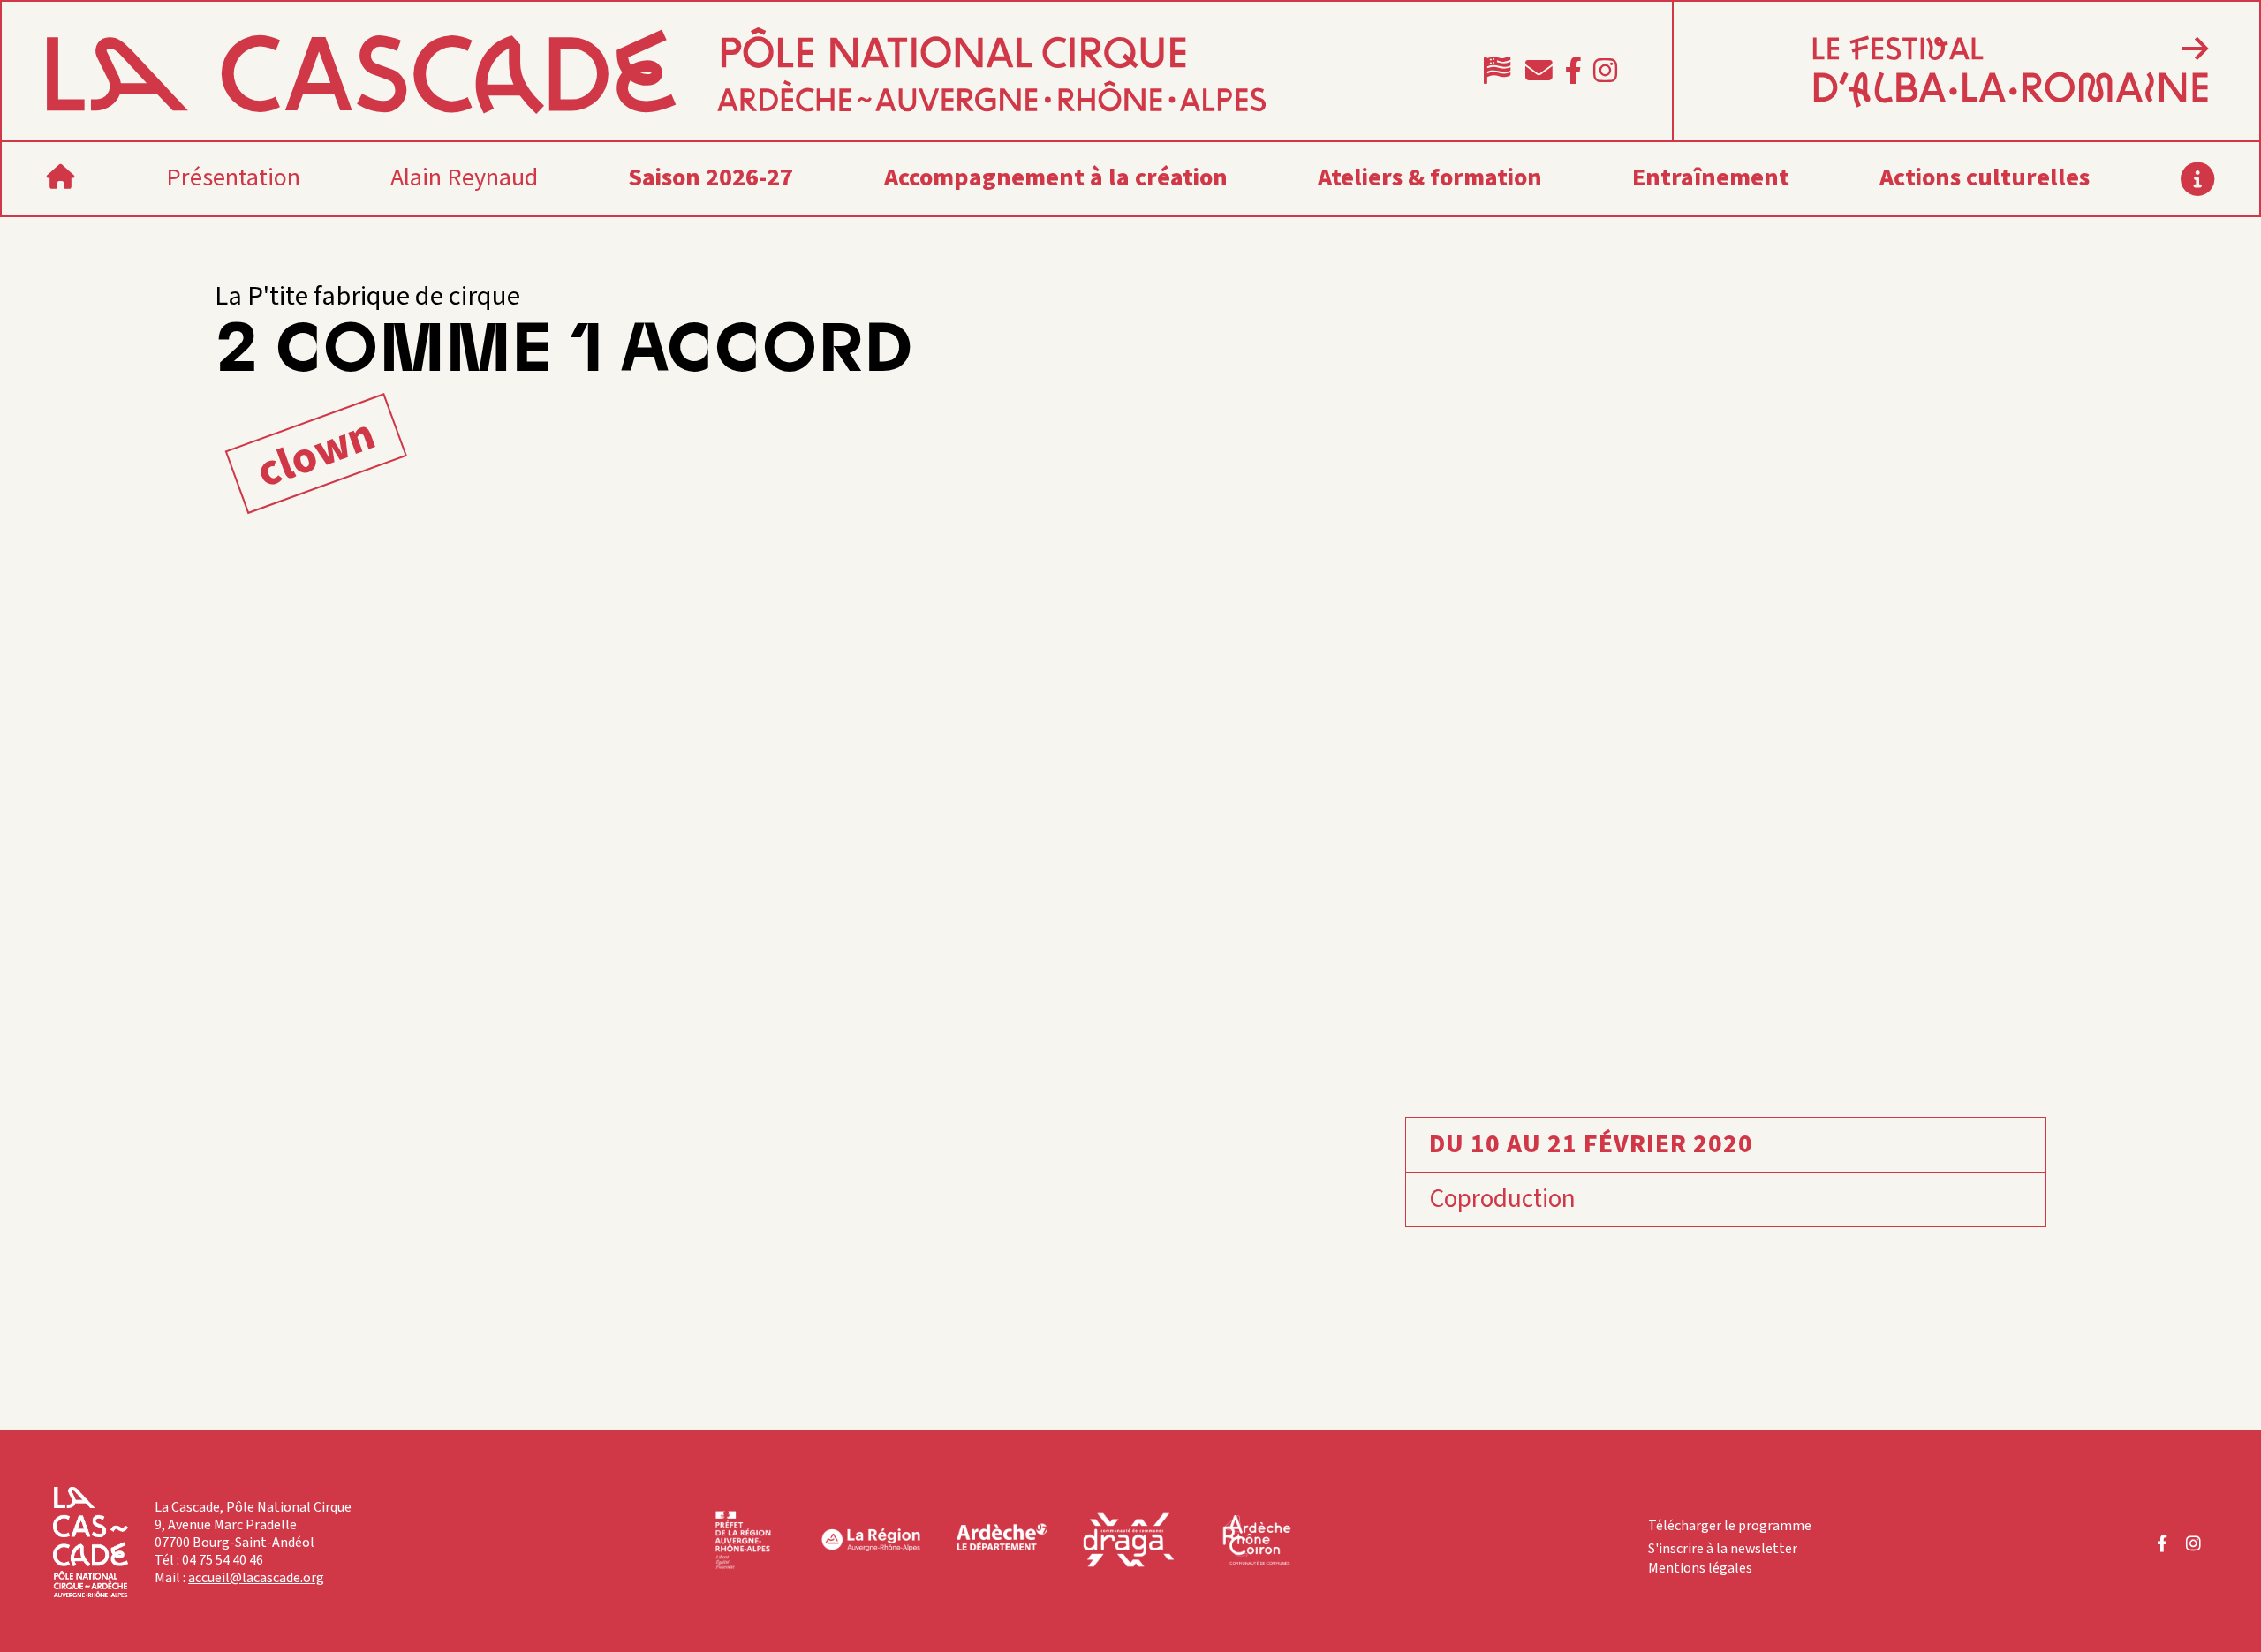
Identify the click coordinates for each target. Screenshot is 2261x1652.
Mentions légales (1700, 1568)
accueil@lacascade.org (256, 1578)
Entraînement (1711, 177)
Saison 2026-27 (711, 177)
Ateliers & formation (1430, 177)
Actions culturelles (1985, 177)
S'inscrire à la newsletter (1723, 1549)
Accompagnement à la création (1056, 177)
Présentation (233, 177)
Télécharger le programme (1730, 1526)
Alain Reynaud (464, 177)
